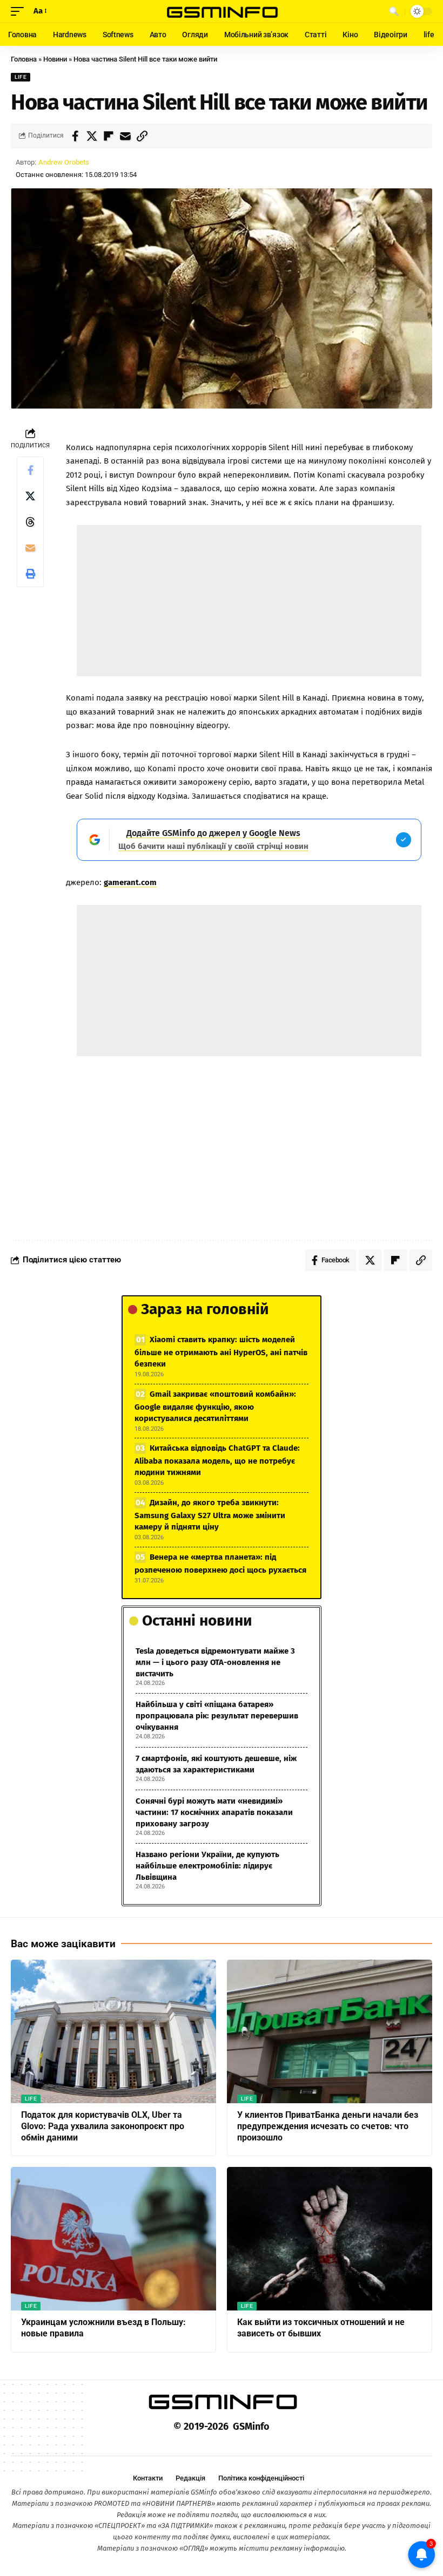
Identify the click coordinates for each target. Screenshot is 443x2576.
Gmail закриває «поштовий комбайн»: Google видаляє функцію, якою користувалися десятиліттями (215, 1406)
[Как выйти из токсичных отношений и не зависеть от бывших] (330, 2239)
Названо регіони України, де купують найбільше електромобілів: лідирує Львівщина (207, 1866)
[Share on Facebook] (75, 136)
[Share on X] (92, 136)
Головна (24, 59)
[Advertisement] (249, 601)
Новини (55, 59)
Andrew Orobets (64, 162)
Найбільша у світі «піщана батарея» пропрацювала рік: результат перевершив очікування (217, 1716)
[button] (20, 11)
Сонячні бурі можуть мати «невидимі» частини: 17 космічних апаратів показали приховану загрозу (214, 1812)
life (21, 77)
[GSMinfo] (222, 11)
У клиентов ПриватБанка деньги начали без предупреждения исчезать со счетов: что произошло (328, 2126)
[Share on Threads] (30, 522)
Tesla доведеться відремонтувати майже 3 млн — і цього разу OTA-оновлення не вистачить (215, 1662)
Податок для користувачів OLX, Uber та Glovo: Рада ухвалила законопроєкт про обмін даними (103, 2126)
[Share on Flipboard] (109, 136)
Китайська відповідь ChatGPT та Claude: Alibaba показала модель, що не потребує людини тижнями (217, 1460)
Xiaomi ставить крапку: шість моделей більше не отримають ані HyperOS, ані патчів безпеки (221, 1352)
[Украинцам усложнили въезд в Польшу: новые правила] (113, 2239)
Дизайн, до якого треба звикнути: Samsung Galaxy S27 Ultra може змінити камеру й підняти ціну (210, 1515)
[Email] (125, 136)
